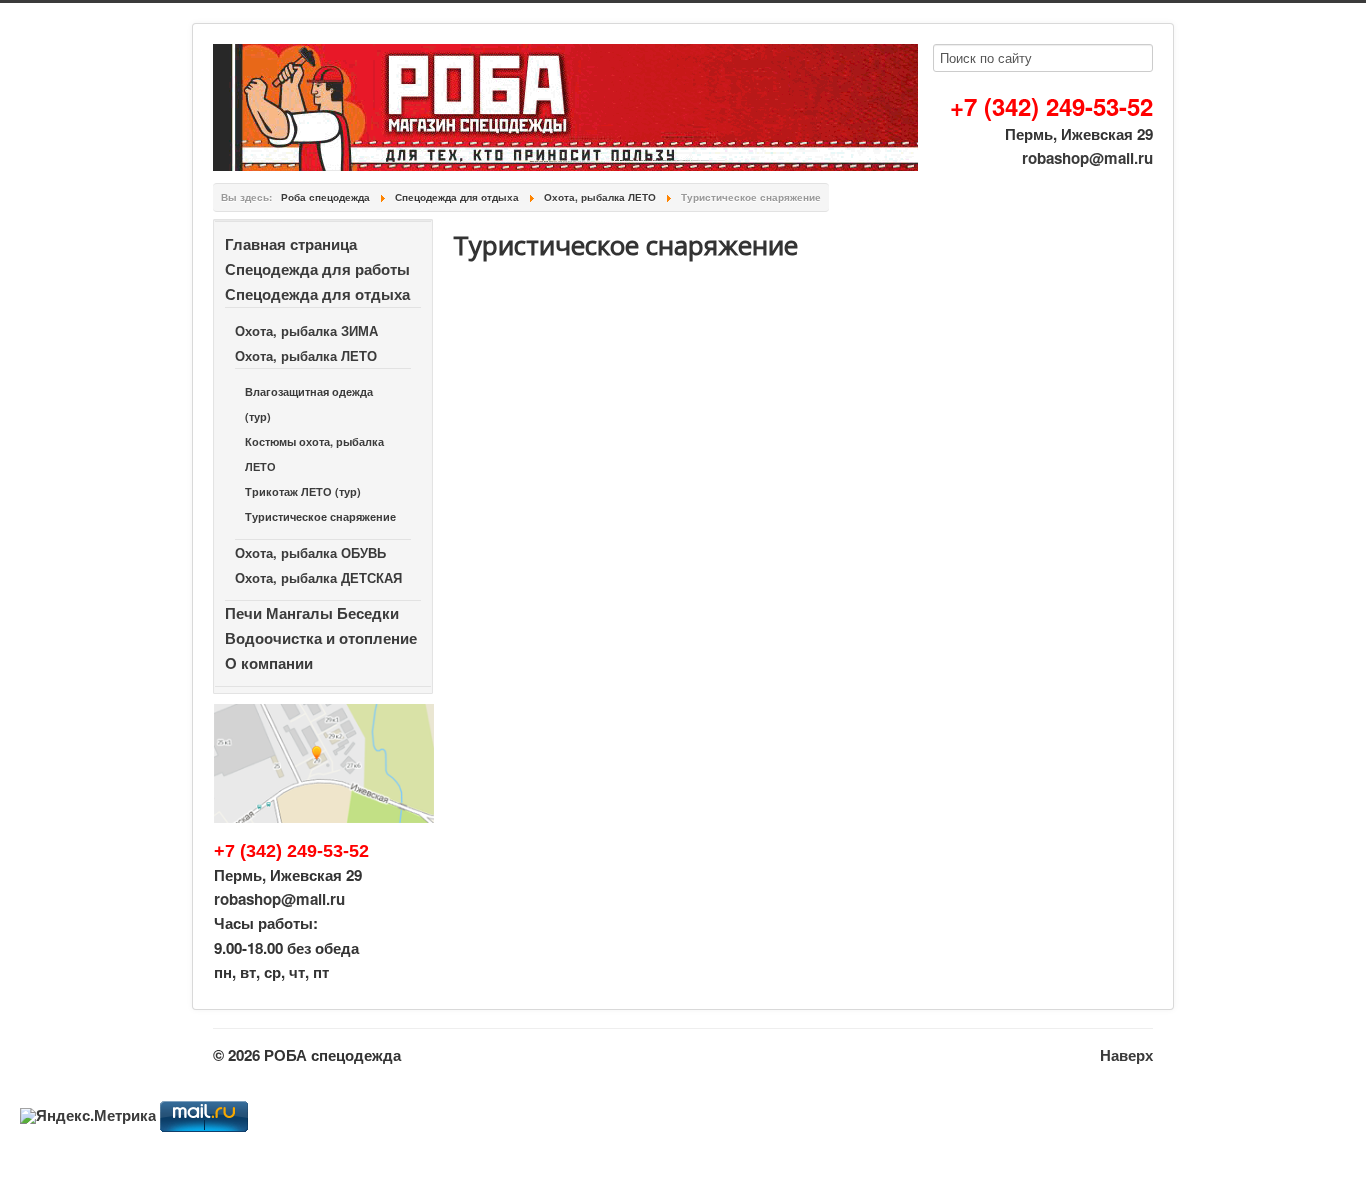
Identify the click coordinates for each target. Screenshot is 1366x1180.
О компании (269, 663)
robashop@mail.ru (1087, 158)
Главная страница (291, 244)
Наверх (1126, 1055)
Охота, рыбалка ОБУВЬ (310, 552)
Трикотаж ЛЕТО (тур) (303, 491)
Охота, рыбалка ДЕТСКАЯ (318, 577)
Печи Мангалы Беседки (312, 613)
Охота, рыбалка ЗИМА (306, 330)
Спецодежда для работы (317, 269)
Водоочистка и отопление (321, 638)
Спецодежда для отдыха (317, 294)
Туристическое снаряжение (320, 516)
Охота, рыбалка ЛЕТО (306, 355)
